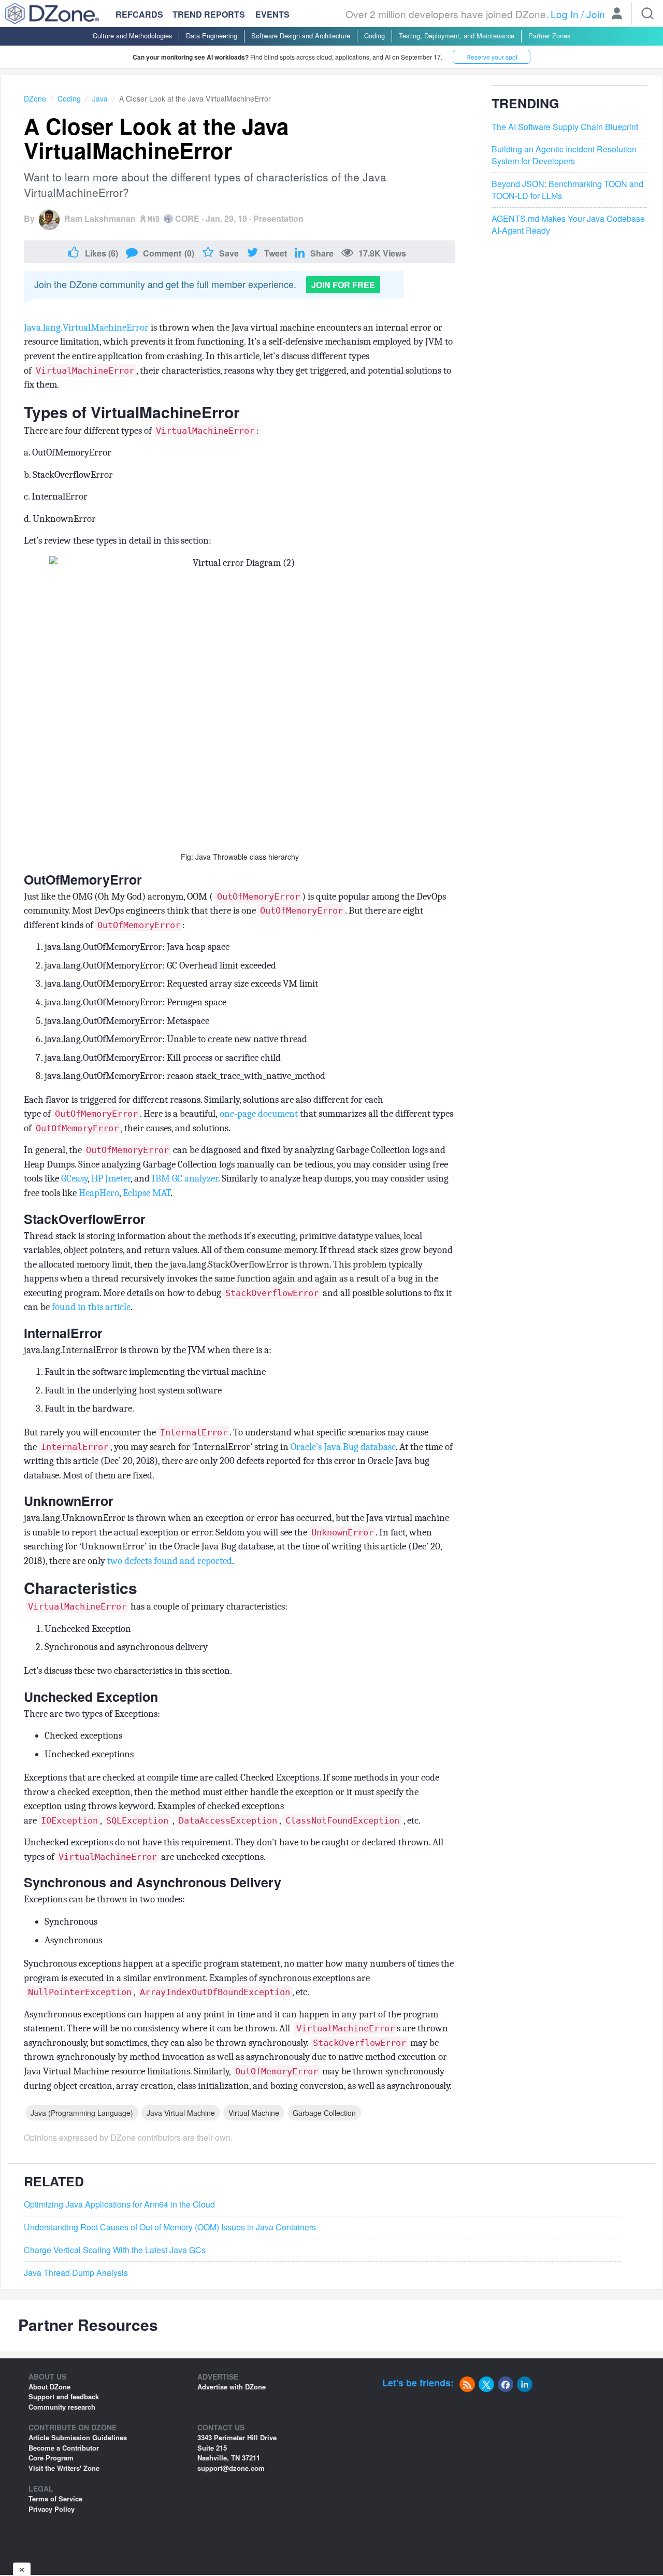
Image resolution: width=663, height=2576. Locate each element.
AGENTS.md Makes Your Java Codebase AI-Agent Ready (568, 225)
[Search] (647, 13)
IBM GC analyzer (185, 1178)
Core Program (51, 2458)
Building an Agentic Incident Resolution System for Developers (564, 155)
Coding (374, 35)
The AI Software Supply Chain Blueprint (565, 127)
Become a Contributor (64, 2448)
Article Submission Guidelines (78, 2437)
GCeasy (74, 1178)
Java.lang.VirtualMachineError (86, 328)
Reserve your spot (492, 57)
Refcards (139, 14)
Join (596, 14)
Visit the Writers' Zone (64, 2468)
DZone (35, 98)
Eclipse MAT (147, 1193)
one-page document (259, 1114)
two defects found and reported (170, 1561)
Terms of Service (55, 2499)
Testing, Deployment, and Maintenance (457, 35)
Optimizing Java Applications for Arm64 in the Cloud (119, 2204)
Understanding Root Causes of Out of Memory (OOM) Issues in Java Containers (170, 2227)
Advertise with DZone (232, 2387)
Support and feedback (64, 2396)
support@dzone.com (231, 2468)
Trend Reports (209, 14)
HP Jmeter (111, 1178)
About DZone (49, 2387)
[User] (617, 15)
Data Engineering (212, 35)
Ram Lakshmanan (100, 218)
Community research (62, 2407)
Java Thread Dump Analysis (76, 2273)
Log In (565, 14)
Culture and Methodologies (132, 35)
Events (272, 15)
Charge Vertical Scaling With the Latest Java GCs (115, 2250)
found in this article (91, 1307)
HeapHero (99, 1193)
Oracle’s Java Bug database (343, 1447)
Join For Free (343, 285)
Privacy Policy (52, 2509)
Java (100, 98)
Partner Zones (549, 35)
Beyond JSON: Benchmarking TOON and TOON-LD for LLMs (567, 190)
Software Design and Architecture (301, 35)
